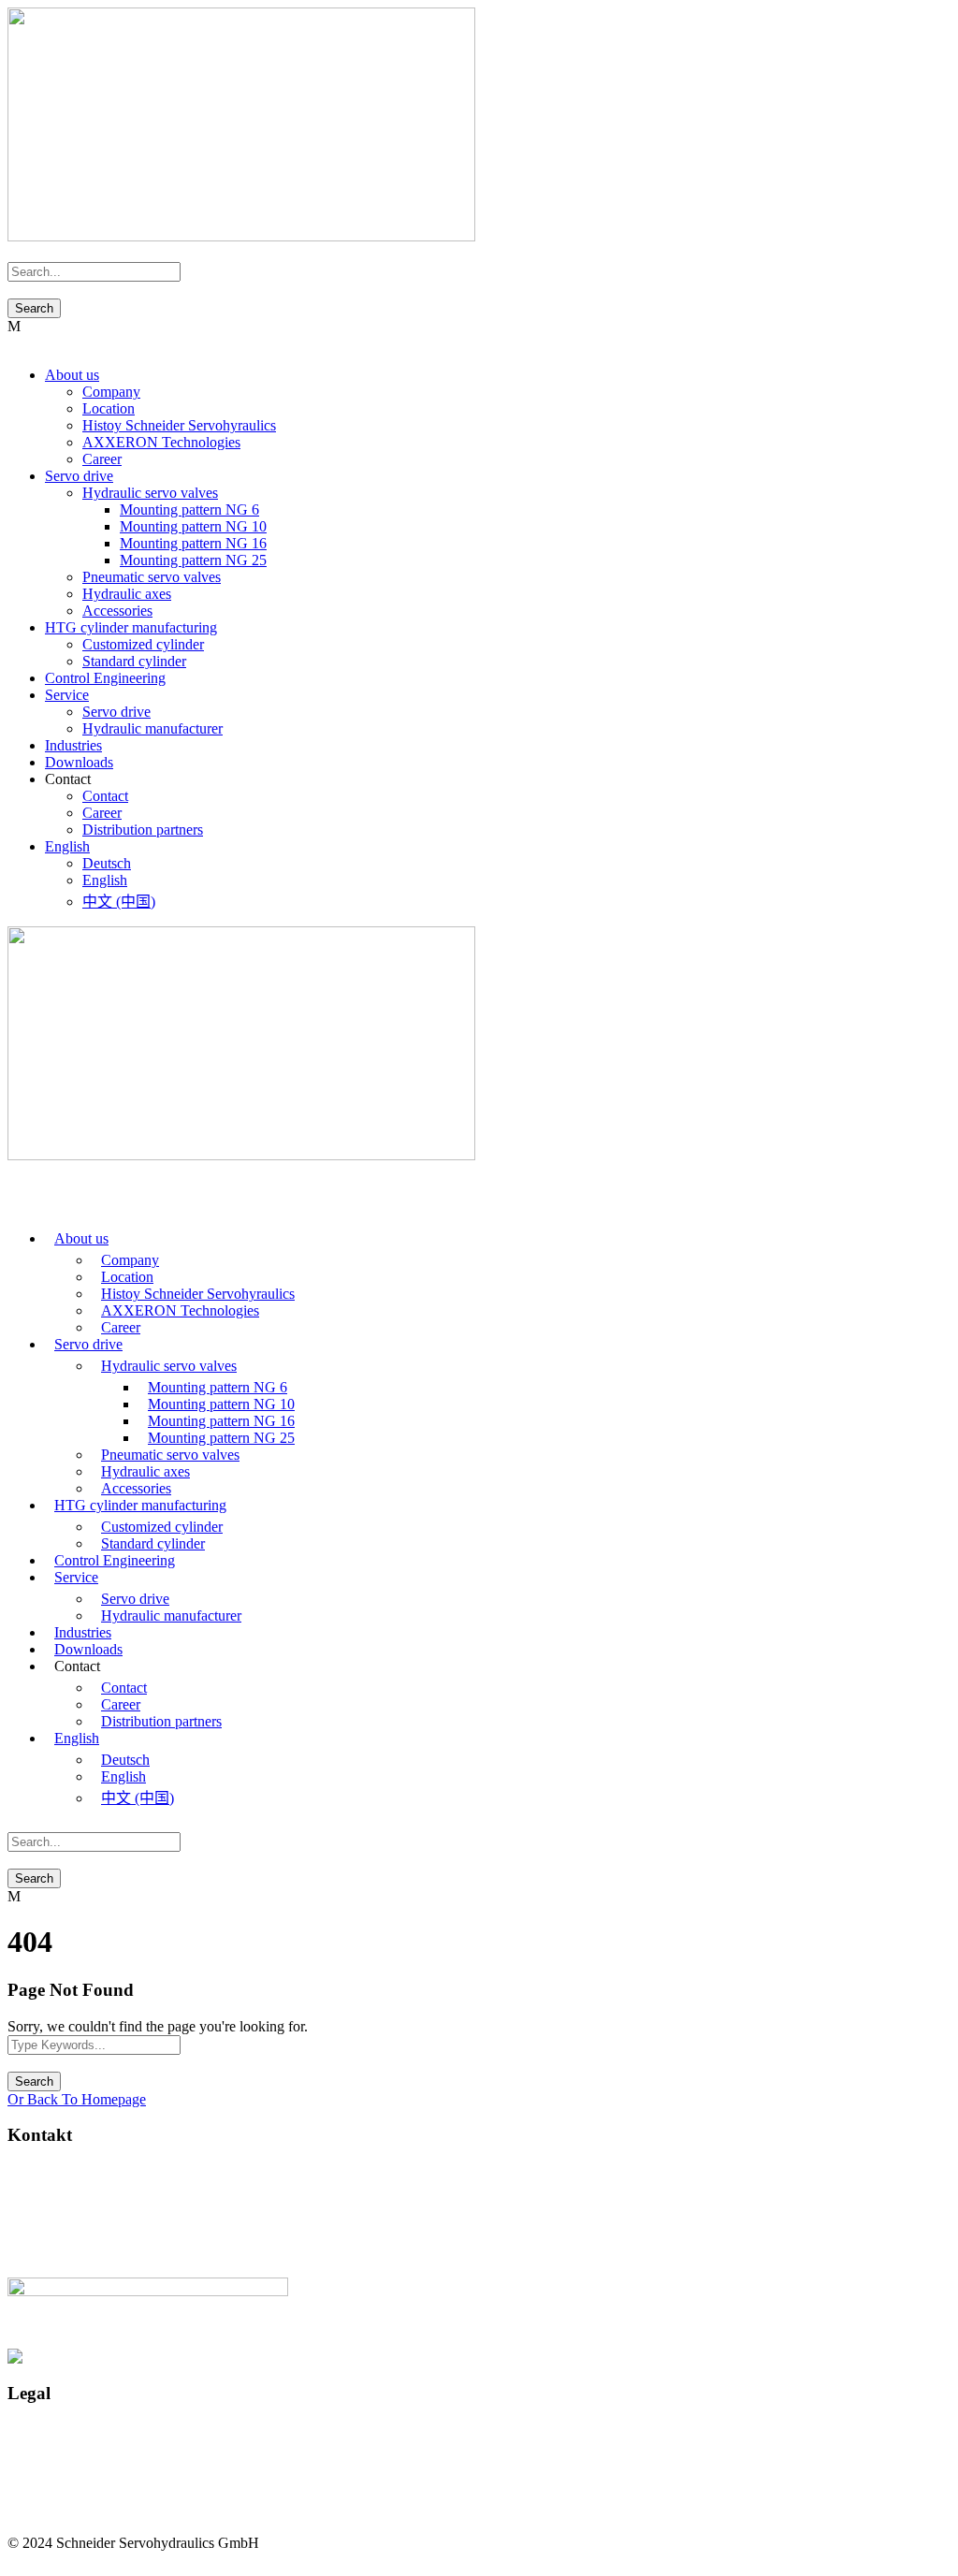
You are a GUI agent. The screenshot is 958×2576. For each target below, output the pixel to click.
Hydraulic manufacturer (152, 728)
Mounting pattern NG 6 (189, 509)
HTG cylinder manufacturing (131, 627)
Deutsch (107, 863)
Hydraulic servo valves (150, 493)
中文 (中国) (119, 902)
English (67, 846)
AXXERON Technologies (161, 442)
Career (102, 459)
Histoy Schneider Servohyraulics (179, 425)
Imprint (29, 2429)
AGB (24, 2462)
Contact (105, 796)
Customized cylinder (143, 644)
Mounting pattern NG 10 (193, 526)
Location (109, 408)
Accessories (117, 611)
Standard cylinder (134, 661)
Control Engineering (105, 678)
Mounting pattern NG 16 (193, 543)
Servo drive (79, 476)
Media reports (48, 2479)
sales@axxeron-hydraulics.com (100, 2222)
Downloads (79, 762)
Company (111, 392)
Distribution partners (143, 830)
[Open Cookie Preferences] (41, 2552)
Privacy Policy (51, 2445)
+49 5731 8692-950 (96, 2254)
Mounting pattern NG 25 (193, 560)
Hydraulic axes (127, 594)
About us (72, 375)
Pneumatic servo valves (152, 577)
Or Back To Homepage (77, 2099)
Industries (73, 745)
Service (67, 695)
